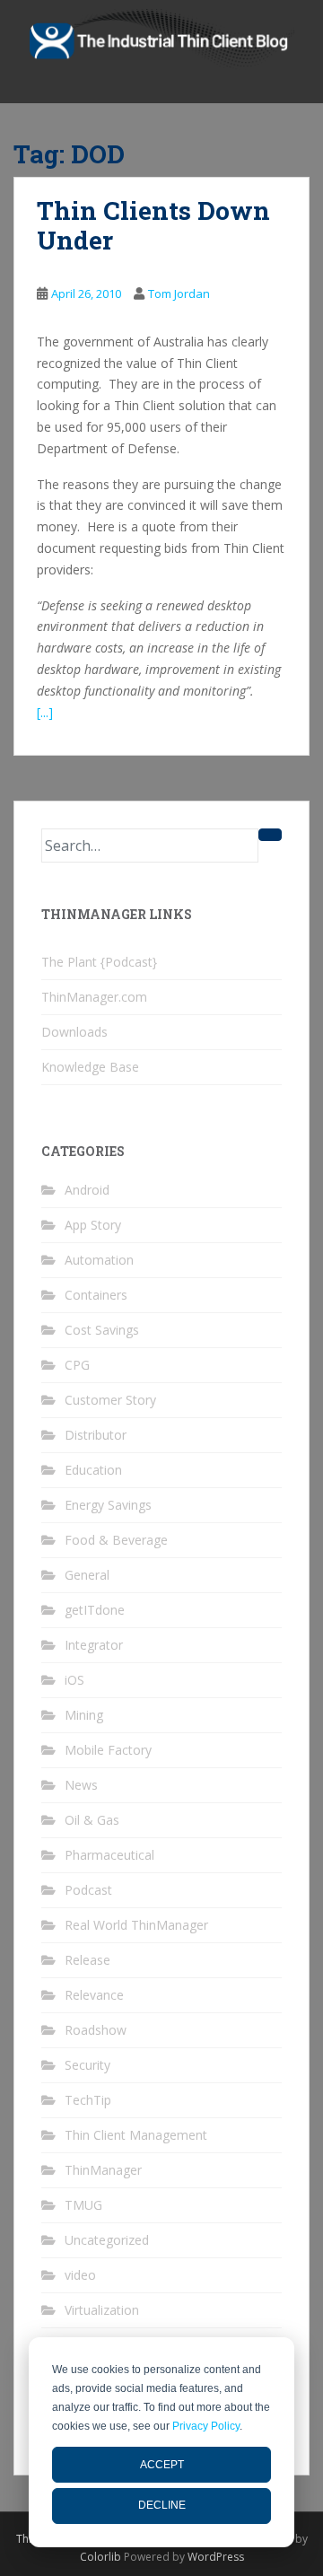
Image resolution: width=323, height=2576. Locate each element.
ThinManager (103, 2170)
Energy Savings (108, 1505)
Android (87, 1190)
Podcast (88, 1890)
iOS (74, 1680)
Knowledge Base (90, 1067)
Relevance (94, 1995)
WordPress (216, 2557)
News (81, 1785)
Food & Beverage (116, 1540)
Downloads (74, 1032)
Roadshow (96, 2030)
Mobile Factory (108, 1750)
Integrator (94, 1645)
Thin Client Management (136, 2135)
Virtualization (102, 2310)
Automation (99, 1260)
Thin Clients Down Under (153, 226)
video (80, 2275)
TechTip (88, 2100)
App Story (93, 1225)
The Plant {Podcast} (99, 962)
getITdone (95, 1610)
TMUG (83, 2205)
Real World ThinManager (136, 1925)
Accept (162, 2465)
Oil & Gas (92, 1820)
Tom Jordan (179, 294)
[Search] (270, 835)
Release (87, 1960)
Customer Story (110, 1400)
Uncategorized (107, 2240)
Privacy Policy (206, 2426)
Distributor (96, 1435)
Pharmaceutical (109, 1855)
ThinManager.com (94, 997)
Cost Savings (102, 1330)
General (87, 1575)
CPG (77, 1365)
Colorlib (100, 2557)
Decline (162, 2505)
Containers (96, 1295)
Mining (84, 1715)
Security (87, 2065)
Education (93, 1470)
